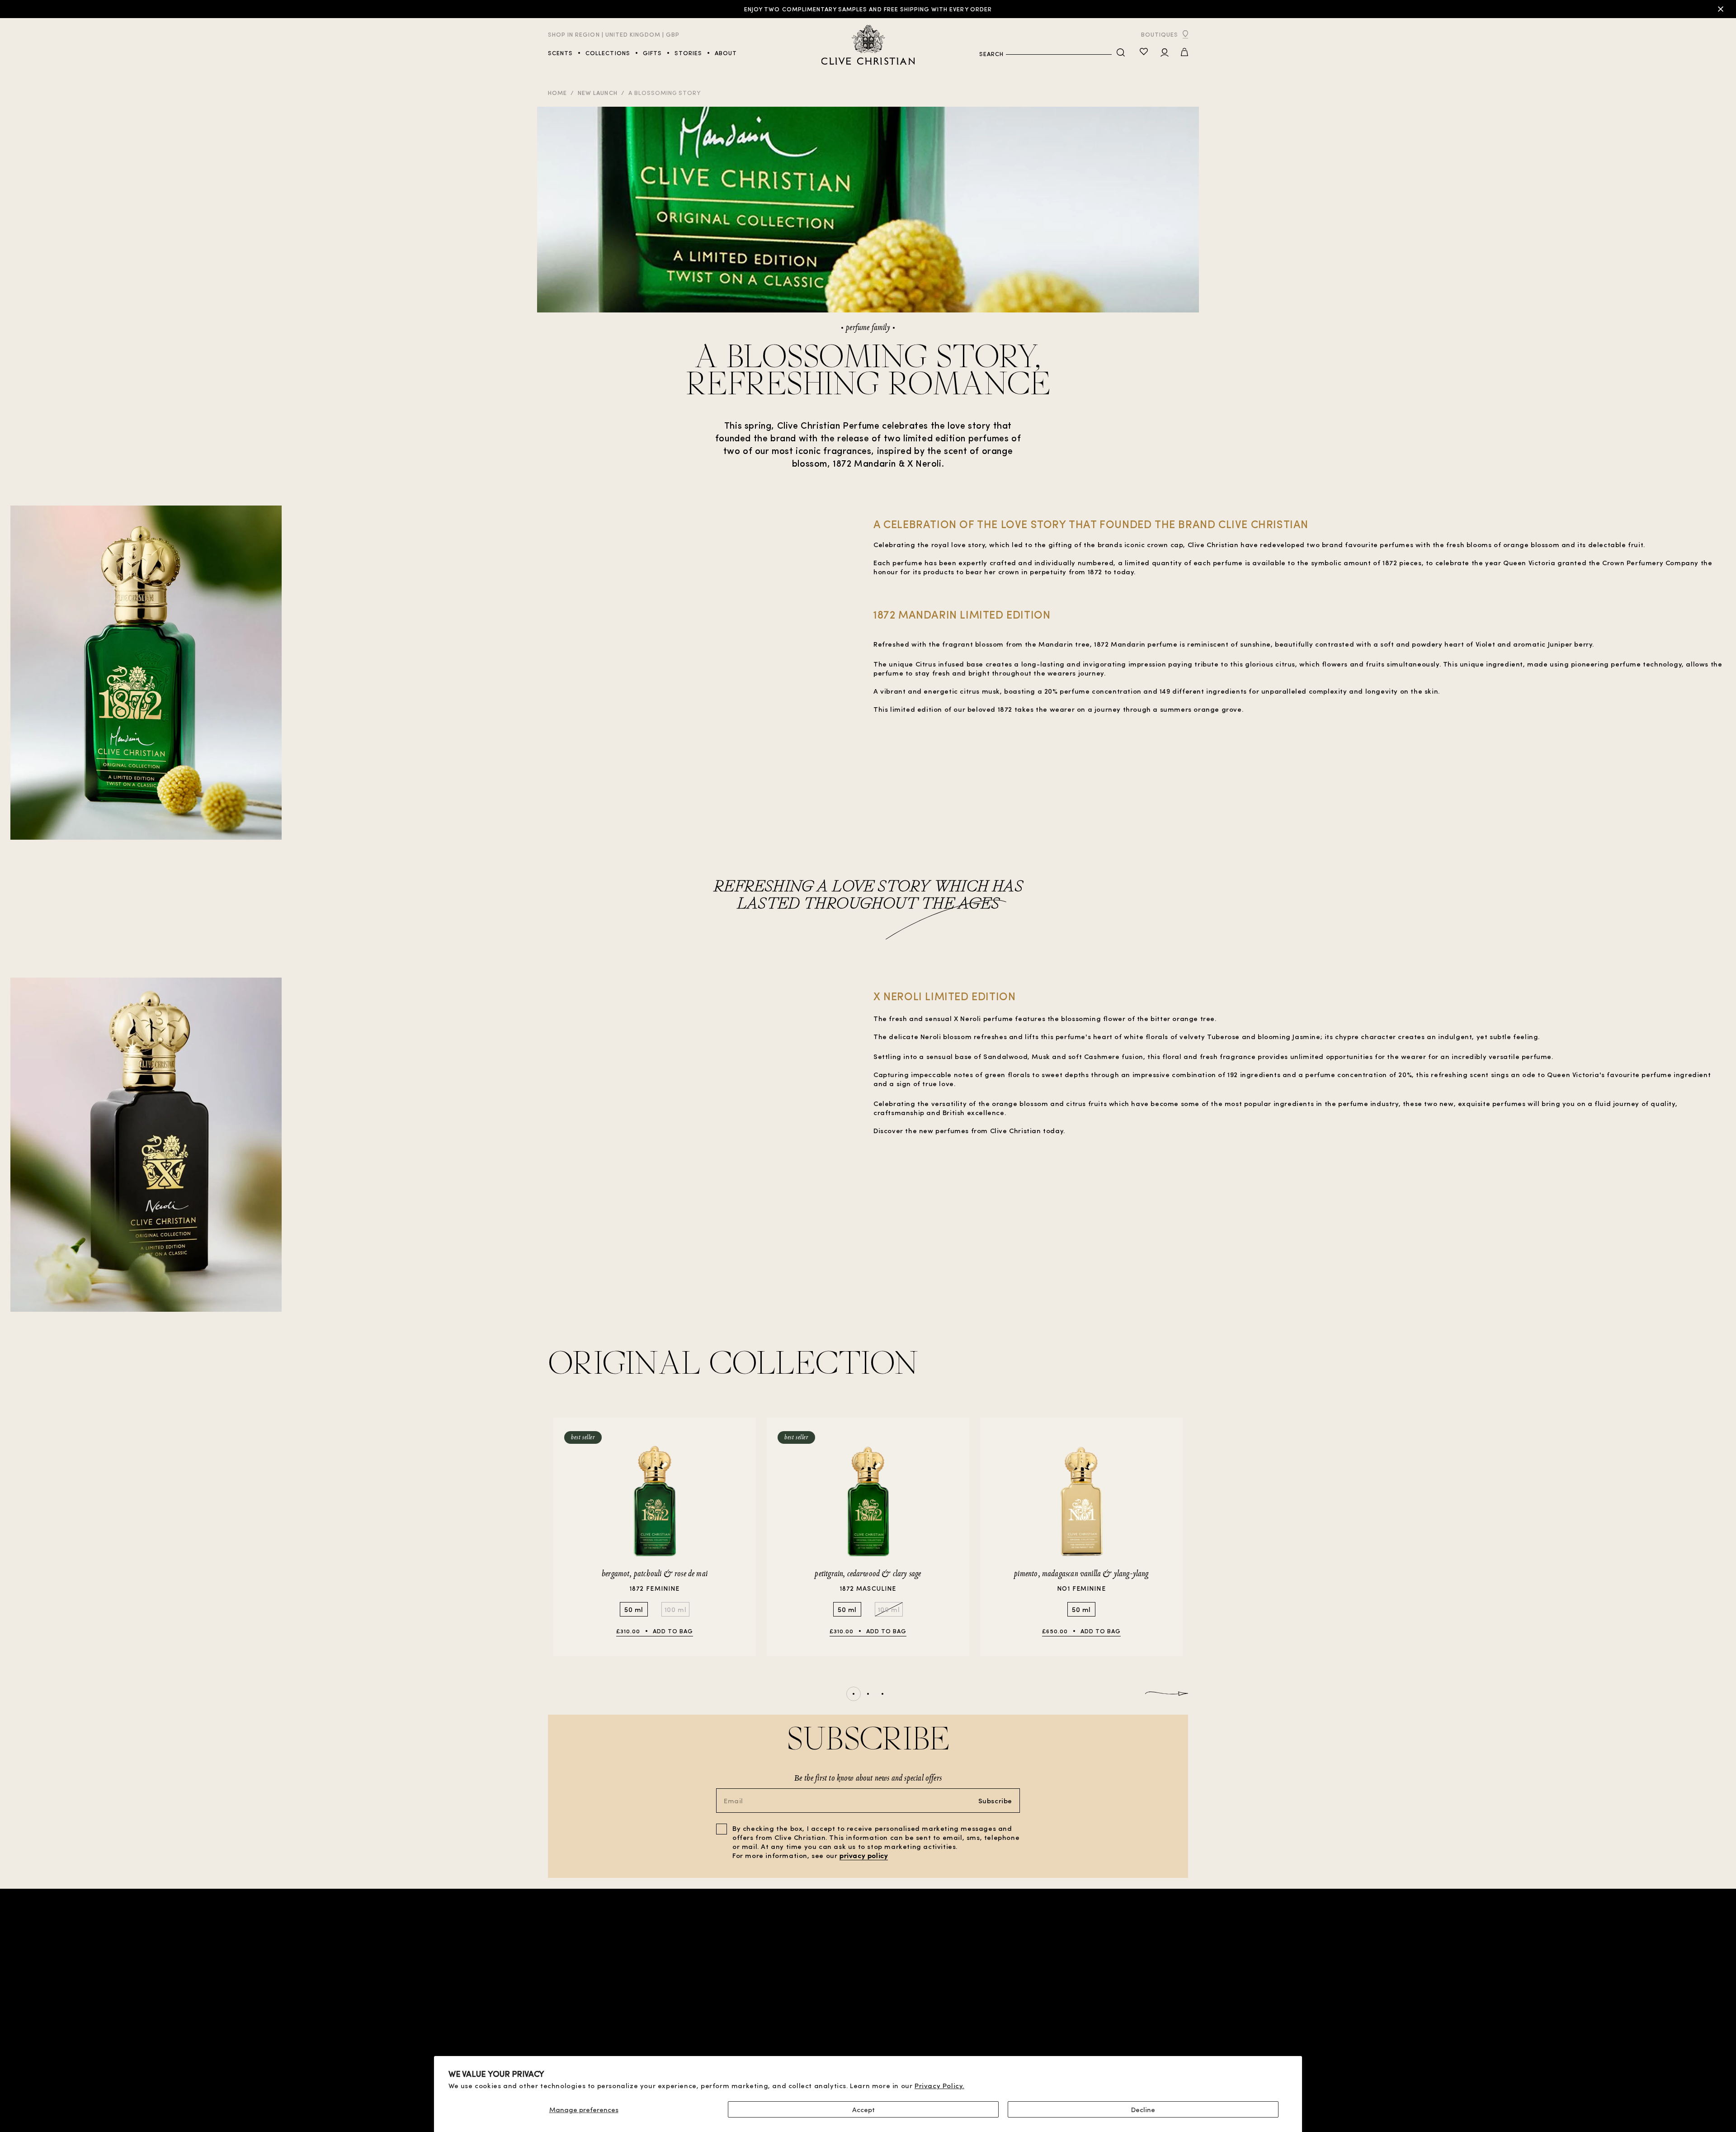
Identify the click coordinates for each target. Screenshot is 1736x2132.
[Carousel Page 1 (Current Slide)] (854, 1694)
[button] (1184, 53)
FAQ (1106, 2018)
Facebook (1172, 2021)
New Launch (597, 92)
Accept (863, 2109)
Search (991, 54)
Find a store (644, 2003)
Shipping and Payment (736, 2040)
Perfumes (564, 2021)
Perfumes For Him (577, 2003)
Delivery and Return (732, 2049)
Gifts (633, 2012)
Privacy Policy (724, 2021)
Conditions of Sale (732, 2003)
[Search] (1121, 53)
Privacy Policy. (939, 2085)
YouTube (1174, 2012)
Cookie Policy (723, 2030)
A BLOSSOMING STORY (665, 92)
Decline (1143, 2109)
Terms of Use (722, 2012)
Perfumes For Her (577, 2012)
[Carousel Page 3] (882, 1694)
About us (1097, 2002)
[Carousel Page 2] (868, 1694)
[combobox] (1059, 54)
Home (557, 92)
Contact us (1092, 2011)
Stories (561, 2040)
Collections (569, 2030)
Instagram (1170, 2030)
